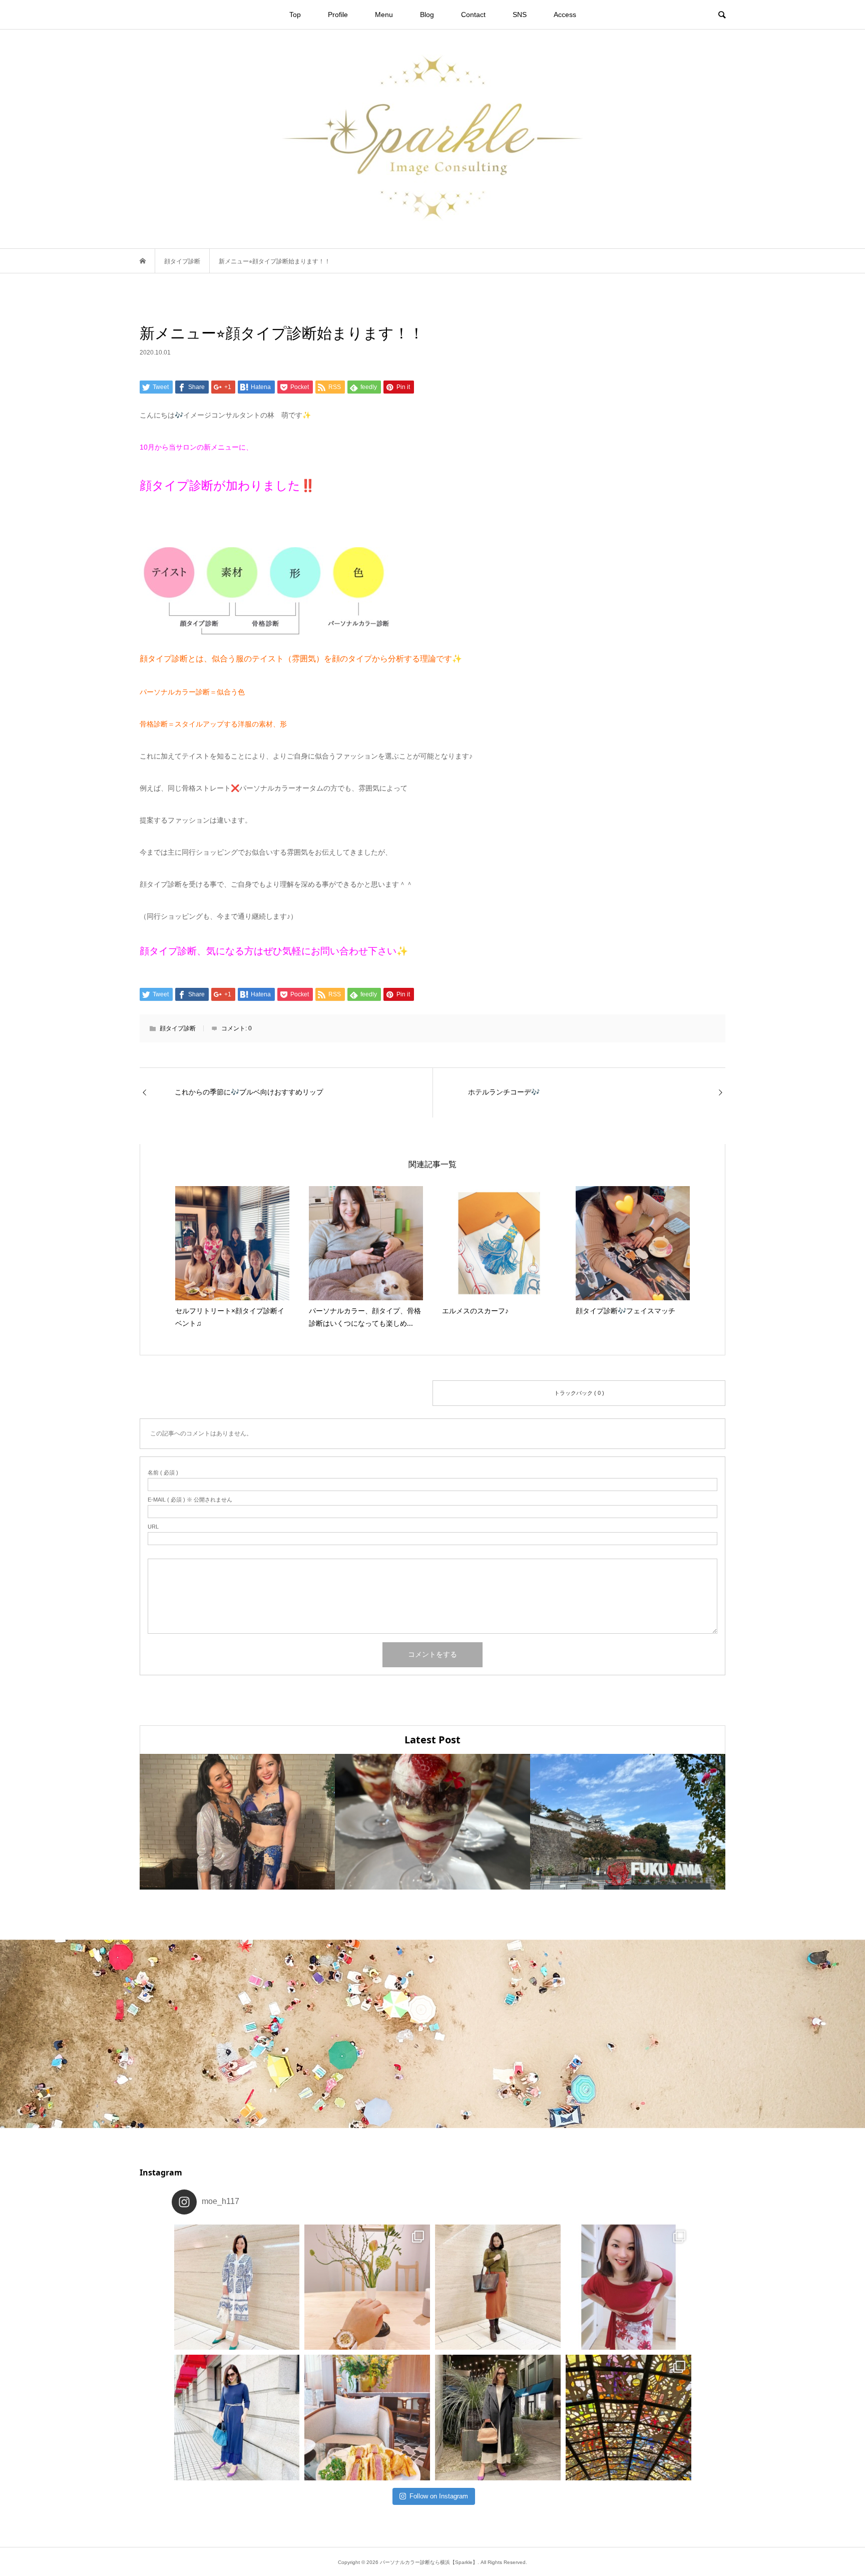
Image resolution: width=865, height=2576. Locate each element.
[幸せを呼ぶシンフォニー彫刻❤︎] (628, 2418)
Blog (427, 15)
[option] (237, 1822)
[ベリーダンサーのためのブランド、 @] (237, 2287)
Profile (338, 15)
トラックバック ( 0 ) (579, 1393)
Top (295, 15)
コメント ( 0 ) (286, 1392)
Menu (384, 15)
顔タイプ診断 (178, 1028)
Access (565, 15)
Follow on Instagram (439, 2496)
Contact (473, 15)
